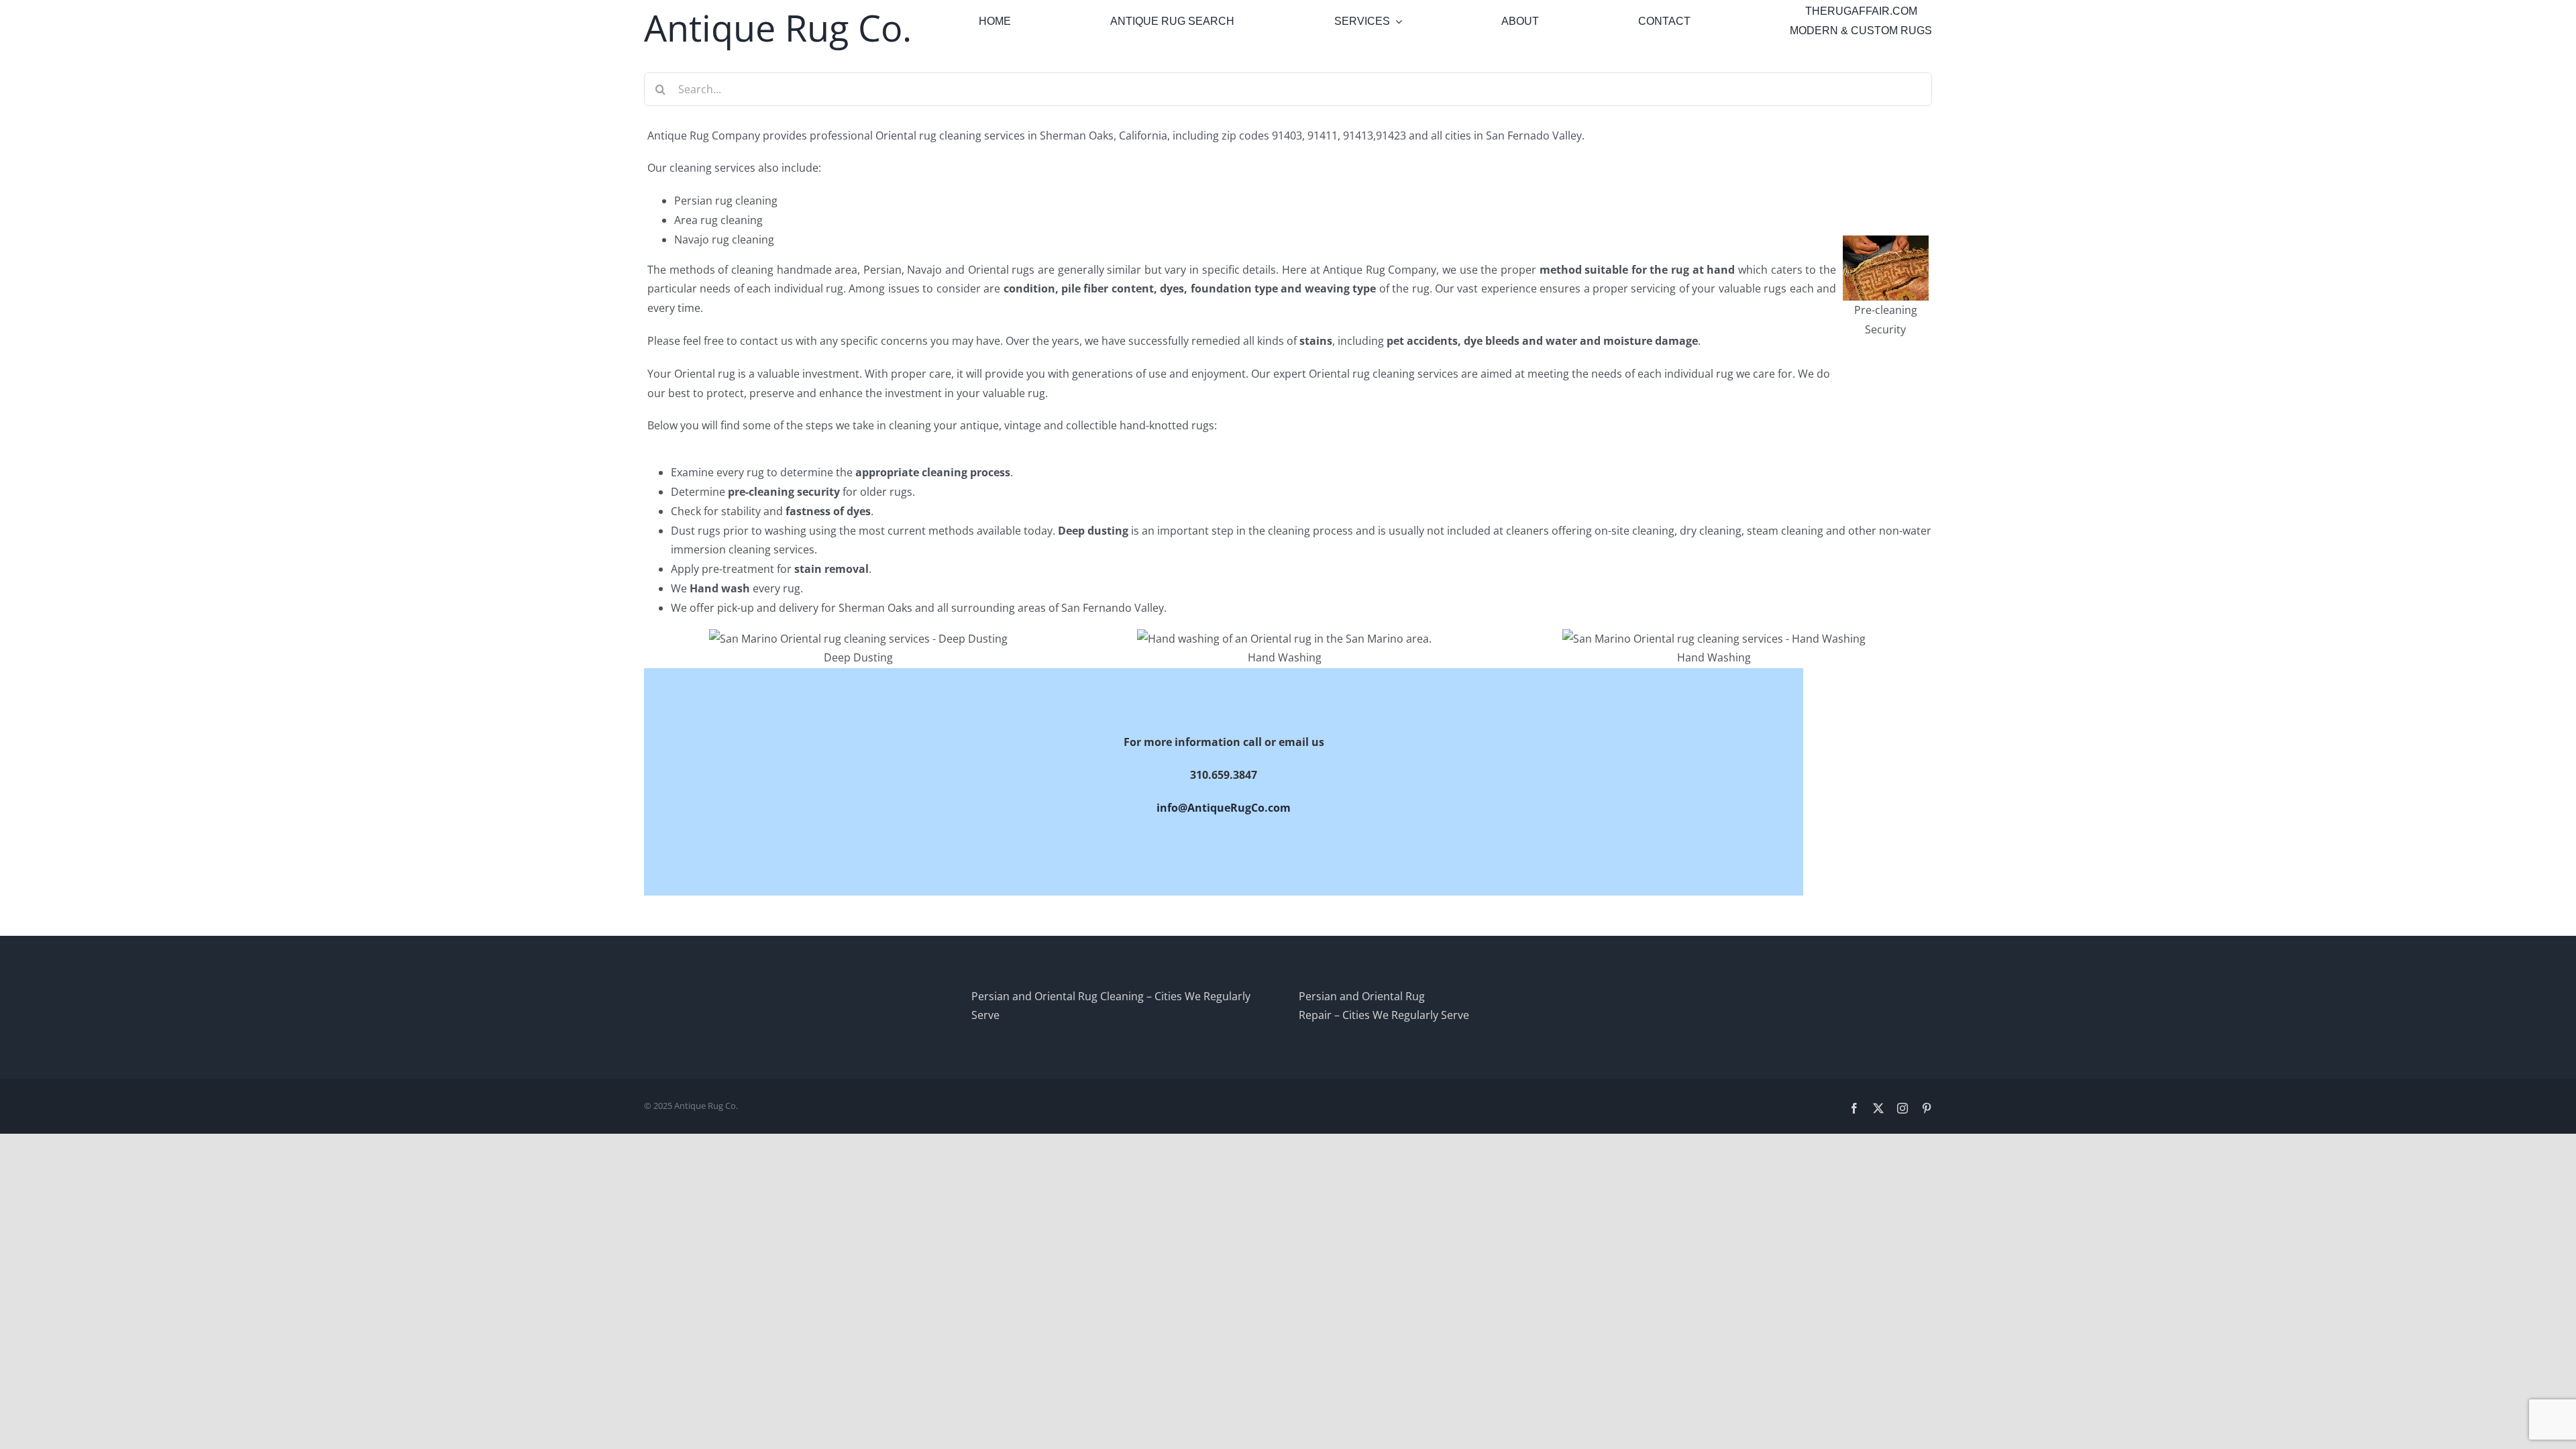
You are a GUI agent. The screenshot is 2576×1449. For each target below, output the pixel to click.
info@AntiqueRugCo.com (1224, 808)
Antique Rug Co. (778, 28)
